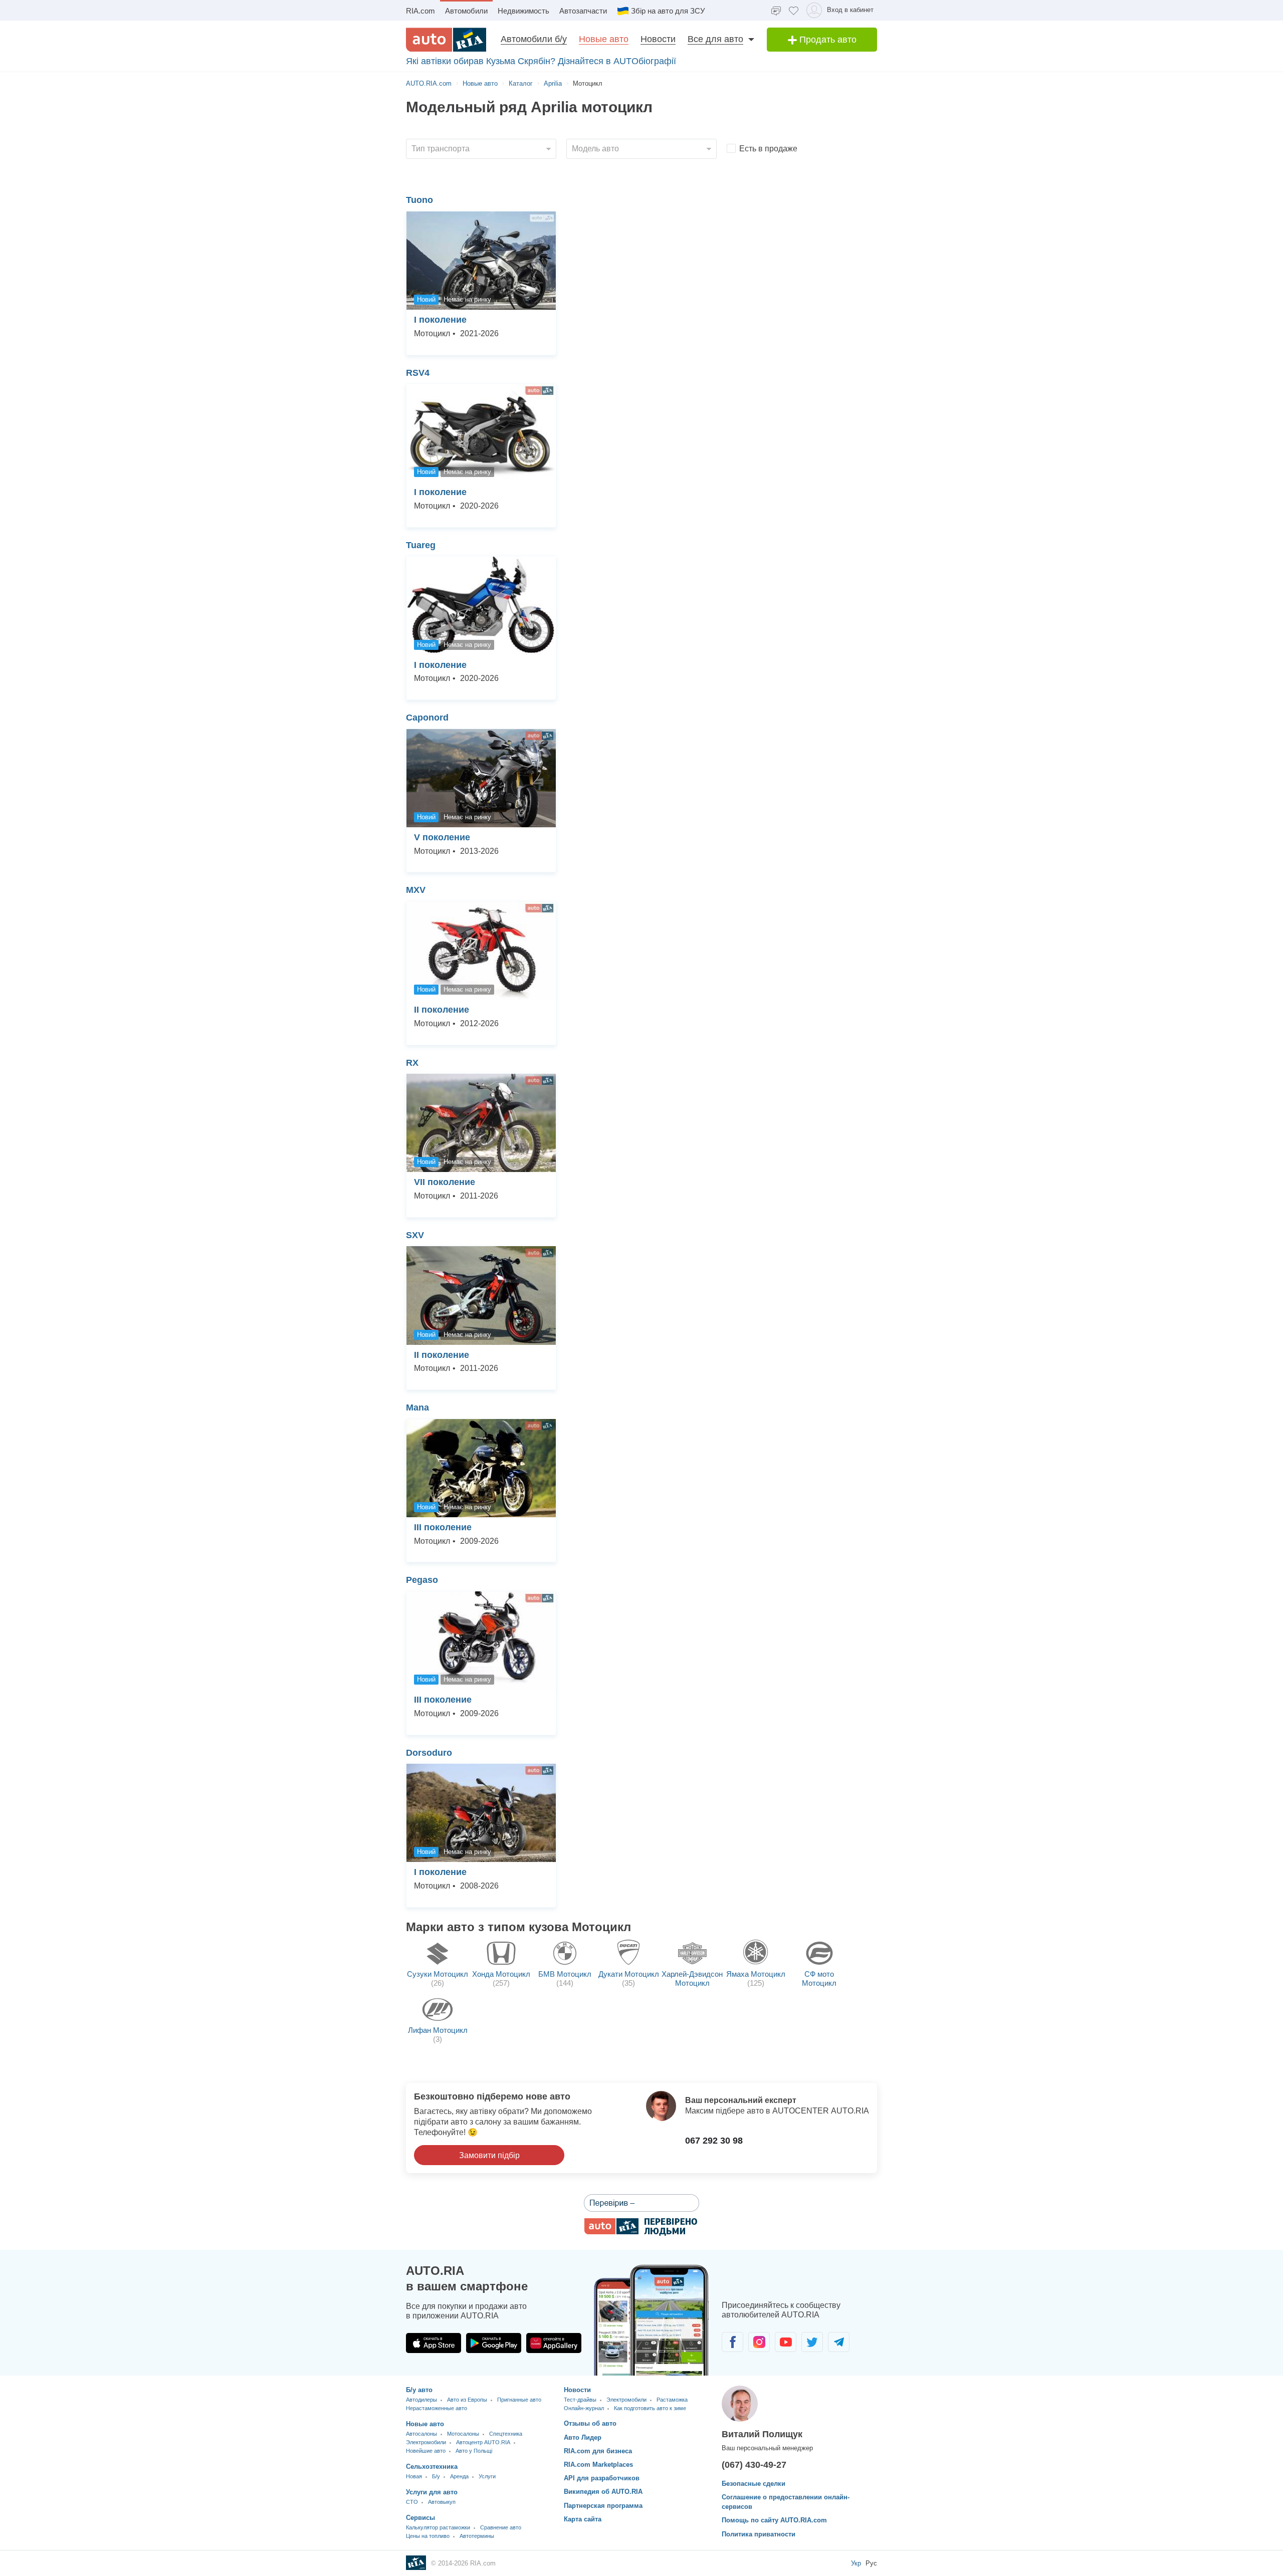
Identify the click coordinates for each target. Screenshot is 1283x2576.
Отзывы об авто (590, 2423)
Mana (417, 1408)
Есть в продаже (768, 149)
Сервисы (420, 2518)
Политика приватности (759, 2534)
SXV (415, 1235)
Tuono (419, 200)
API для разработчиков (602, 2478)
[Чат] (776, 10)
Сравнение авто (501, 2527)
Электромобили (426, 2442)
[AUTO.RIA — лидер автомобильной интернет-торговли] (446, 40)
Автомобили (466, 11)
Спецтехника (506, 2434)
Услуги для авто (432, 2492)
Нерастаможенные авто (437, 2408)
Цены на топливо (428, 2536)
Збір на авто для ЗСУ (668, 11)
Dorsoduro (429, 1753)
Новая (414, 2476)
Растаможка (672, 2400)
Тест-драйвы (580, 2400)
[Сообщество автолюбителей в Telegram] (839, 2342)
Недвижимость (523, 11)
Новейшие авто (426, 2451)
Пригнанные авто (519, 2400)
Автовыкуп (442, 2502)
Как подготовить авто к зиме (650, 2408)
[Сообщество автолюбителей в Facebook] (732, 2342)
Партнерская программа (603, 2506)
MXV (416, 890)
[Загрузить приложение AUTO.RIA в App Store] (434, 2343)
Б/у (436, 2476)
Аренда (459, 2476)
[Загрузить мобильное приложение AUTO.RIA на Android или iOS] (652, 2320)
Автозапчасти (583, 11)
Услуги (487, 2476)
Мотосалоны (463, 2434)
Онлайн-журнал (584, 2408)
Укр (857, 2563)
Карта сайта (583, 2519)
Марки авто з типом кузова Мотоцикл (518, 1927)
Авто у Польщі (474, 2451)
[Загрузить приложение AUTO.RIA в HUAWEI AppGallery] (554, 2343)
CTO (412, 2502)
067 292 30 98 (714, 2141)
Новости (658, 39)
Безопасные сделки (754, 2484)
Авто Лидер (583, 2437)
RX (412, 1063)
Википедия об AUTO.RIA (603, 2492)
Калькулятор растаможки (438, 2527)
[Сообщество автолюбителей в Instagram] (759, 2342)
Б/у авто (419, 2390)
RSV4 (418, 373)
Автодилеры (421, 2400)
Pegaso (422, 1580)
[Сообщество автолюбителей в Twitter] (812, 2342)
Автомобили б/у (534, 39)
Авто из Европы (467, 2400)
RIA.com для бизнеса (598, 2451)
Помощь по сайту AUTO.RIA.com (774, 2520)
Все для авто (715, 39)
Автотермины (477, 2536)
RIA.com (420, 11)
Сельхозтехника (432, 2467)
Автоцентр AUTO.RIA (483, 2442)
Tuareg (421, 545)
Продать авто (827, 40)
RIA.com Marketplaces (598, 2465)
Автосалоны (421, 2434)
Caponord (427, 718)
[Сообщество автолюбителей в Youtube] (786, 2342)
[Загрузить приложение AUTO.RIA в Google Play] (494, 2343)
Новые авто (604, 39)
